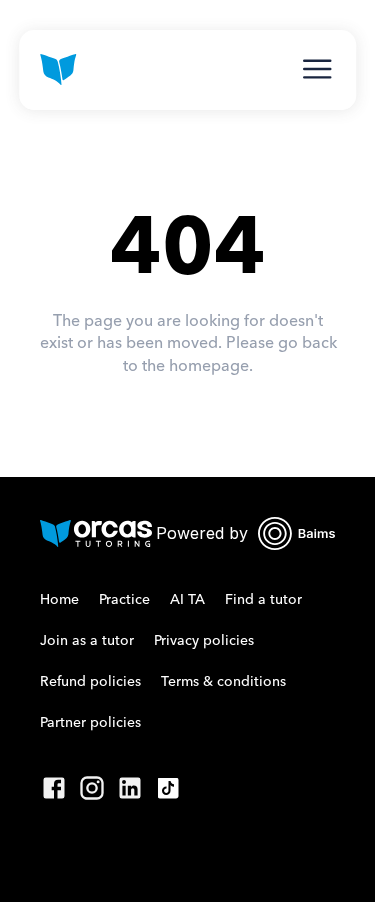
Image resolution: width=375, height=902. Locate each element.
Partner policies (90, 723)
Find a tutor (263, 600)
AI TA (187, 600)
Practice (124, 600)
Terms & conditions (223, 682)
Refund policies (90, 682)
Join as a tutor (87, 641)
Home (59, 600)
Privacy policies (204, 641)
